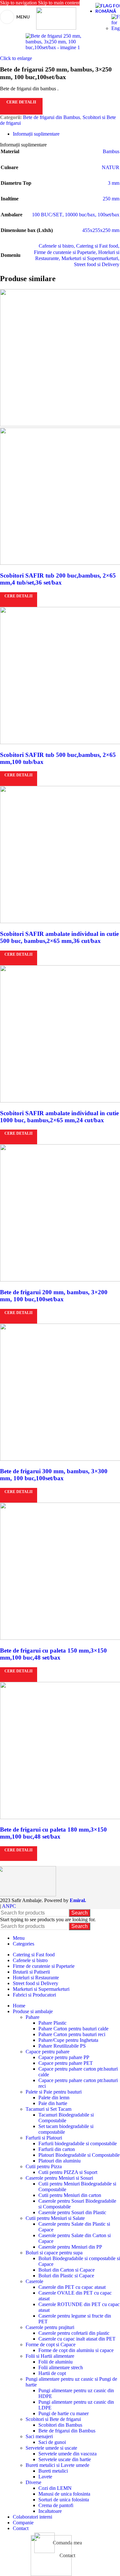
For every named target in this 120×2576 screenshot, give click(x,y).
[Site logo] (56, 28)
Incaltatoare (50, 2511)
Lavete (45, 2477)
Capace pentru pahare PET (66, 2063)
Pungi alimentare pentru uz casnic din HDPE (76, 2393)
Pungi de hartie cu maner (64, 2413)
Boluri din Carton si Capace (67, 2270)
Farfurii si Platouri (44, 2138)
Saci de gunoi (52, 2442)
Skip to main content (59, 3)
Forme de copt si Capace (51, 2345)
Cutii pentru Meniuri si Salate (55, 2218)
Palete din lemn (54, 2098)
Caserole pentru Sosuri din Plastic (72, 2212)
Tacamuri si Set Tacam (48, 2109)
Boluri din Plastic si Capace (66, 2276)
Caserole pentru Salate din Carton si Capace (75, 2238)
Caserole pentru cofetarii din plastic (74, 2333)
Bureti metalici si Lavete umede (57, 2465)
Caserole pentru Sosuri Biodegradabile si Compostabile (77, 2204)
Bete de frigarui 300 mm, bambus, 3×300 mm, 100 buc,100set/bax (54, 1475)
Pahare (32, 2017)
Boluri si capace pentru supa (54, 2253)
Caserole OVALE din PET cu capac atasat (75, 2296)
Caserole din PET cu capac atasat (72, 2287)
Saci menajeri (39, 2436)
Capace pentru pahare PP (64, 2057)
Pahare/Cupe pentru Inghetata (68, 2040)
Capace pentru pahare (48, 2052)
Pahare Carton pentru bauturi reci (72, 2034)
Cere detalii (21, 102)
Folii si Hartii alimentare (50, 2356)
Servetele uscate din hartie (65, 2459)
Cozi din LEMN (55, 2488)
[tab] (36, 134)
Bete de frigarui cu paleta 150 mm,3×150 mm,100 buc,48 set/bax (53, 1654)
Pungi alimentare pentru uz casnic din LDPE (76, 2405)
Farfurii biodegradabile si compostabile (78, 2143)
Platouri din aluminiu (60, 2161)
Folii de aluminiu (56, 2362)
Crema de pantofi (56, 2505)
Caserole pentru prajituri (50, 2327)
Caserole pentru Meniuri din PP (70, 2247)
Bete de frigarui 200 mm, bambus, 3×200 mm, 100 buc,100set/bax (54, 1296)
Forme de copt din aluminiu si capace (76, 2350)
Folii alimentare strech (61, 2367)
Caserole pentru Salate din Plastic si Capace (74, 2227)
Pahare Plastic (52, 2023)
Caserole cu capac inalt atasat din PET (77, 2339)
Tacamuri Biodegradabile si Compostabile (66, 2118)
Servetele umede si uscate (51, 2448)
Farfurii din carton (57, 2149)
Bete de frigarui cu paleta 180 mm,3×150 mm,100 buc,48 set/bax (53, 1833)
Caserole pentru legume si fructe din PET (75, 2319)
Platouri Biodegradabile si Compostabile (79, 2155)
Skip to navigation (19, 3)
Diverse (33, 2482)
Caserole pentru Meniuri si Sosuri (59, 2178)
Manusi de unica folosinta (64, 2494)
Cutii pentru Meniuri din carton (70, 2195)
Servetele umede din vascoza (68, 2454)
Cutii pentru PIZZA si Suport (68, 2172)
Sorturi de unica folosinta (64, 2500)
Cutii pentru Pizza (44, 2166)
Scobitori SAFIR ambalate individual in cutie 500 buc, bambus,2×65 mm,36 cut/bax (59, 937)
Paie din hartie (53, 2103)
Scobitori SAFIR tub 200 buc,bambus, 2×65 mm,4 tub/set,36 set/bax (58, 579)
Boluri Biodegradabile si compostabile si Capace (79, 2261)
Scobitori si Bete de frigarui (53, 2419)
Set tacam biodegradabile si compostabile (66, 2129)
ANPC (9, 1906)
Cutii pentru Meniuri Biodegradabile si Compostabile (77, 2187)
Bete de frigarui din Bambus (52, 117)
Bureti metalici (53, 2471)
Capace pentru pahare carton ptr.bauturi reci (78, 2083)
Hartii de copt (52, 2373)
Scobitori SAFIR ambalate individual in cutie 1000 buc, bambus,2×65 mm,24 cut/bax (59, 1117)
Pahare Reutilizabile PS (62, 2046)
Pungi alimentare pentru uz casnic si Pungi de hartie (71, 2382)
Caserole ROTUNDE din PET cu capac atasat (79, 2307)
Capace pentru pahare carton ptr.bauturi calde (78, 2072)
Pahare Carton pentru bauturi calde (73, 2029)
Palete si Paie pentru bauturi (54, 2092)
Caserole (34, 2281)
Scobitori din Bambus (60, 2425)
